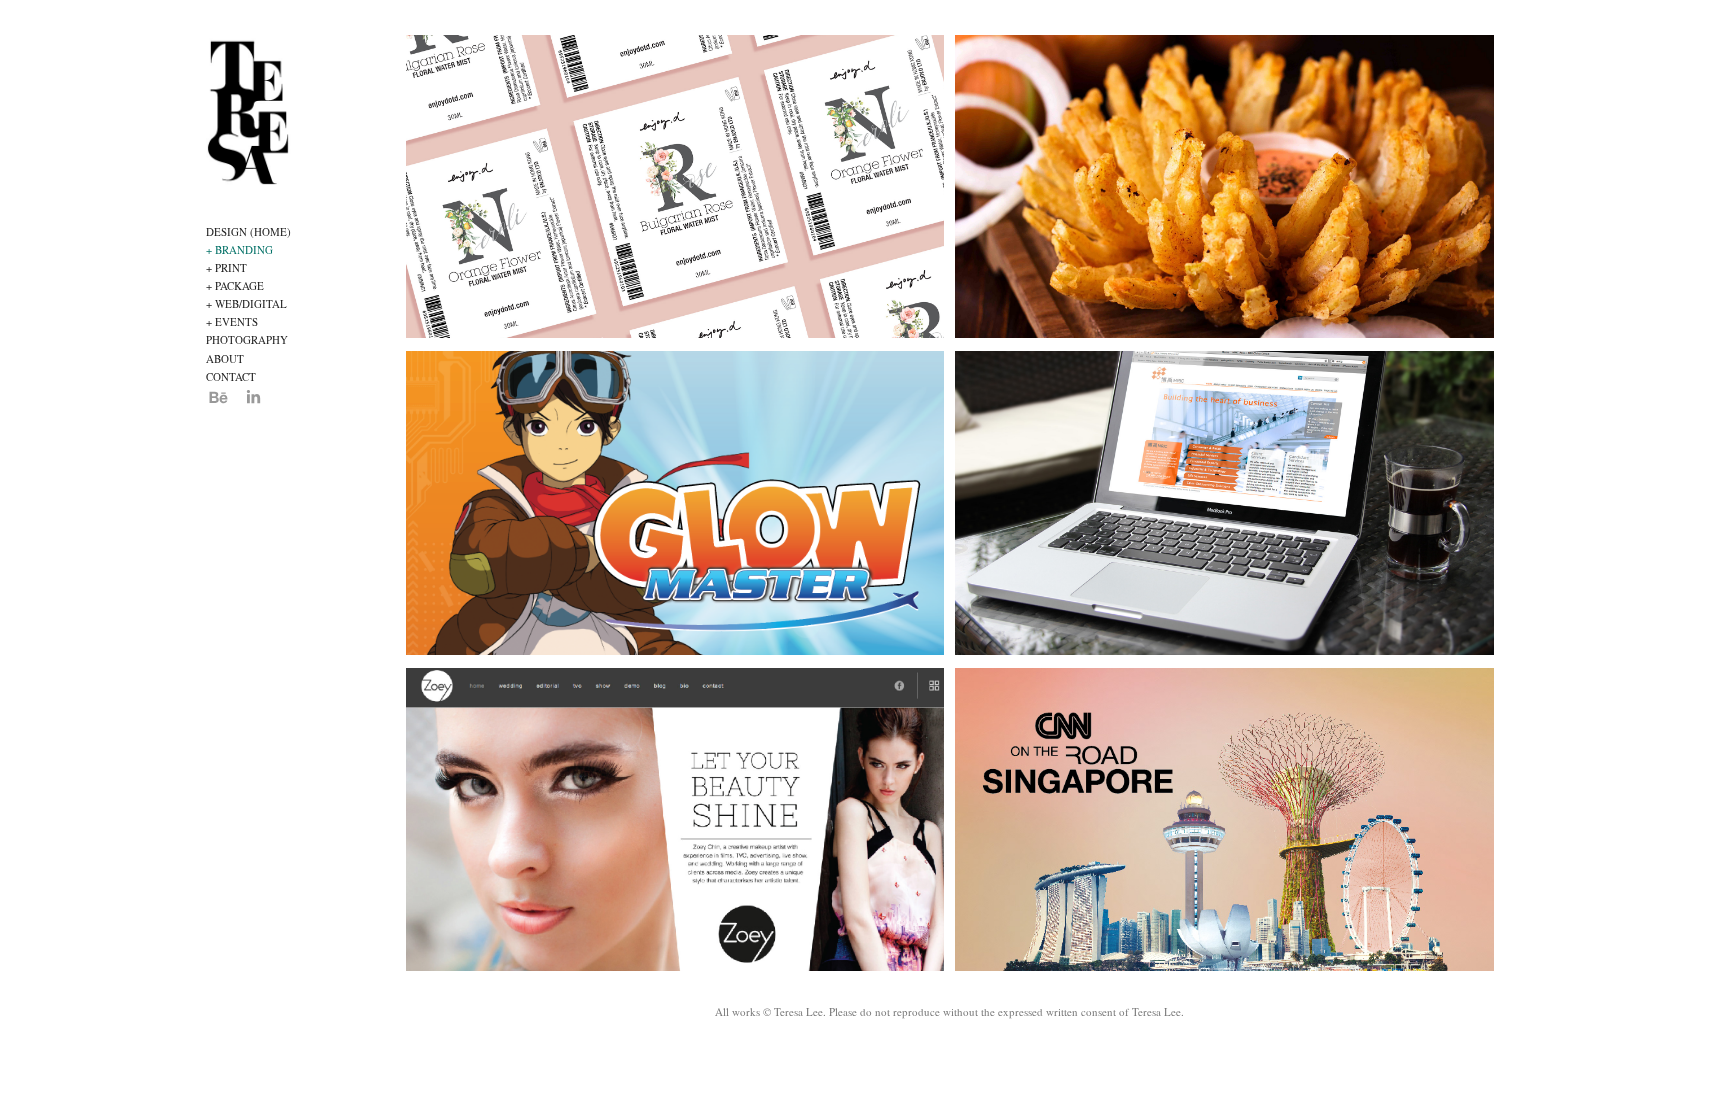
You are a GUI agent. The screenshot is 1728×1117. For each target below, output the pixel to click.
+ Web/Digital (246, 303)
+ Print (226, 267)
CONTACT (231, 376)
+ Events (232, 321)
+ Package (235, 285)
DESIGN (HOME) (248, 231)
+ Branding (239, 249)
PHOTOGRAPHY (247, 339)
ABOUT (225, 358)
